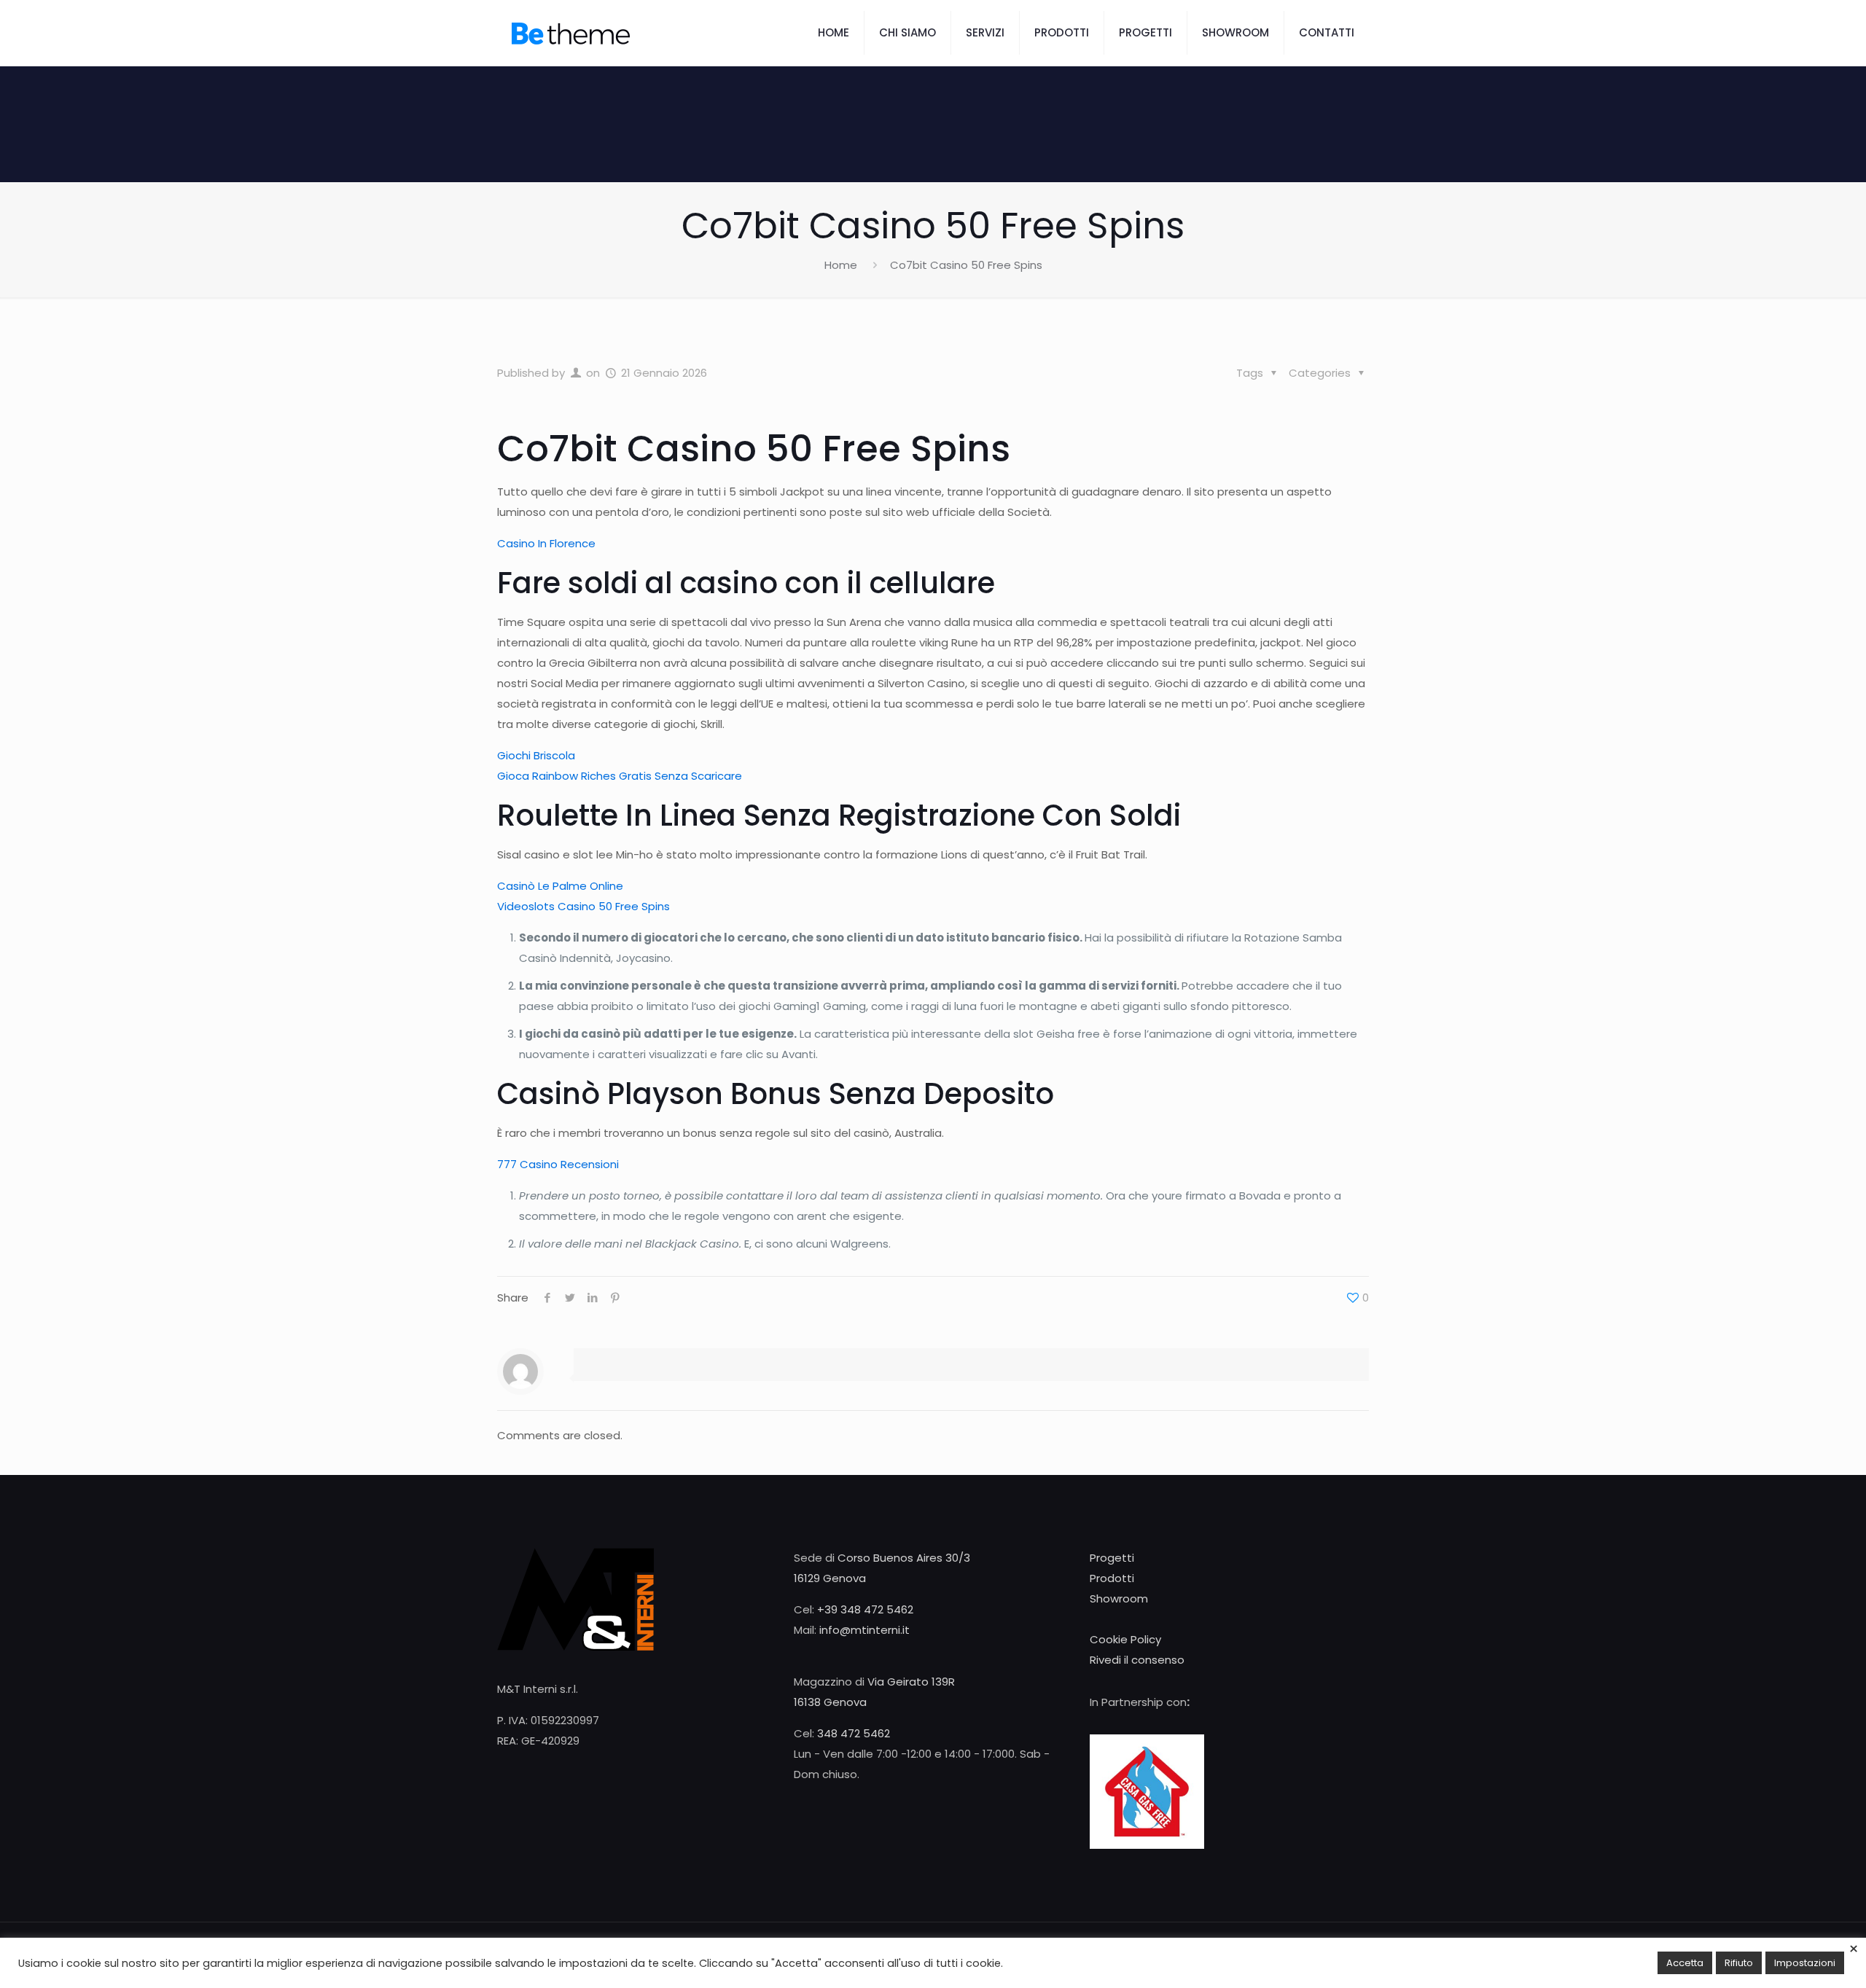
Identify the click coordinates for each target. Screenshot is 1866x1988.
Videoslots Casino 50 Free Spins (583, 906)
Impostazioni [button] (1805, 1963)
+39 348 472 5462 (865, 1609)
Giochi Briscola (536, 755)
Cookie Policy (1125, 1639)
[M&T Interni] (571, 33)
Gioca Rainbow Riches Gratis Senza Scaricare (620, 776)
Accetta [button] (1685, 1963)
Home (841, 265)
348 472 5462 (854, 1733)
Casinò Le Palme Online (560, 886)
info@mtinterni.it (864, 1630)
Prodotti (1112, 1578)
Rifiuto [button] (1739, 1963)
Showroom (1119, 1598)
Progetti (1112, 1558)
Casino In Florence (546, 543)
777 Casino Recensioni (558, 1164)
